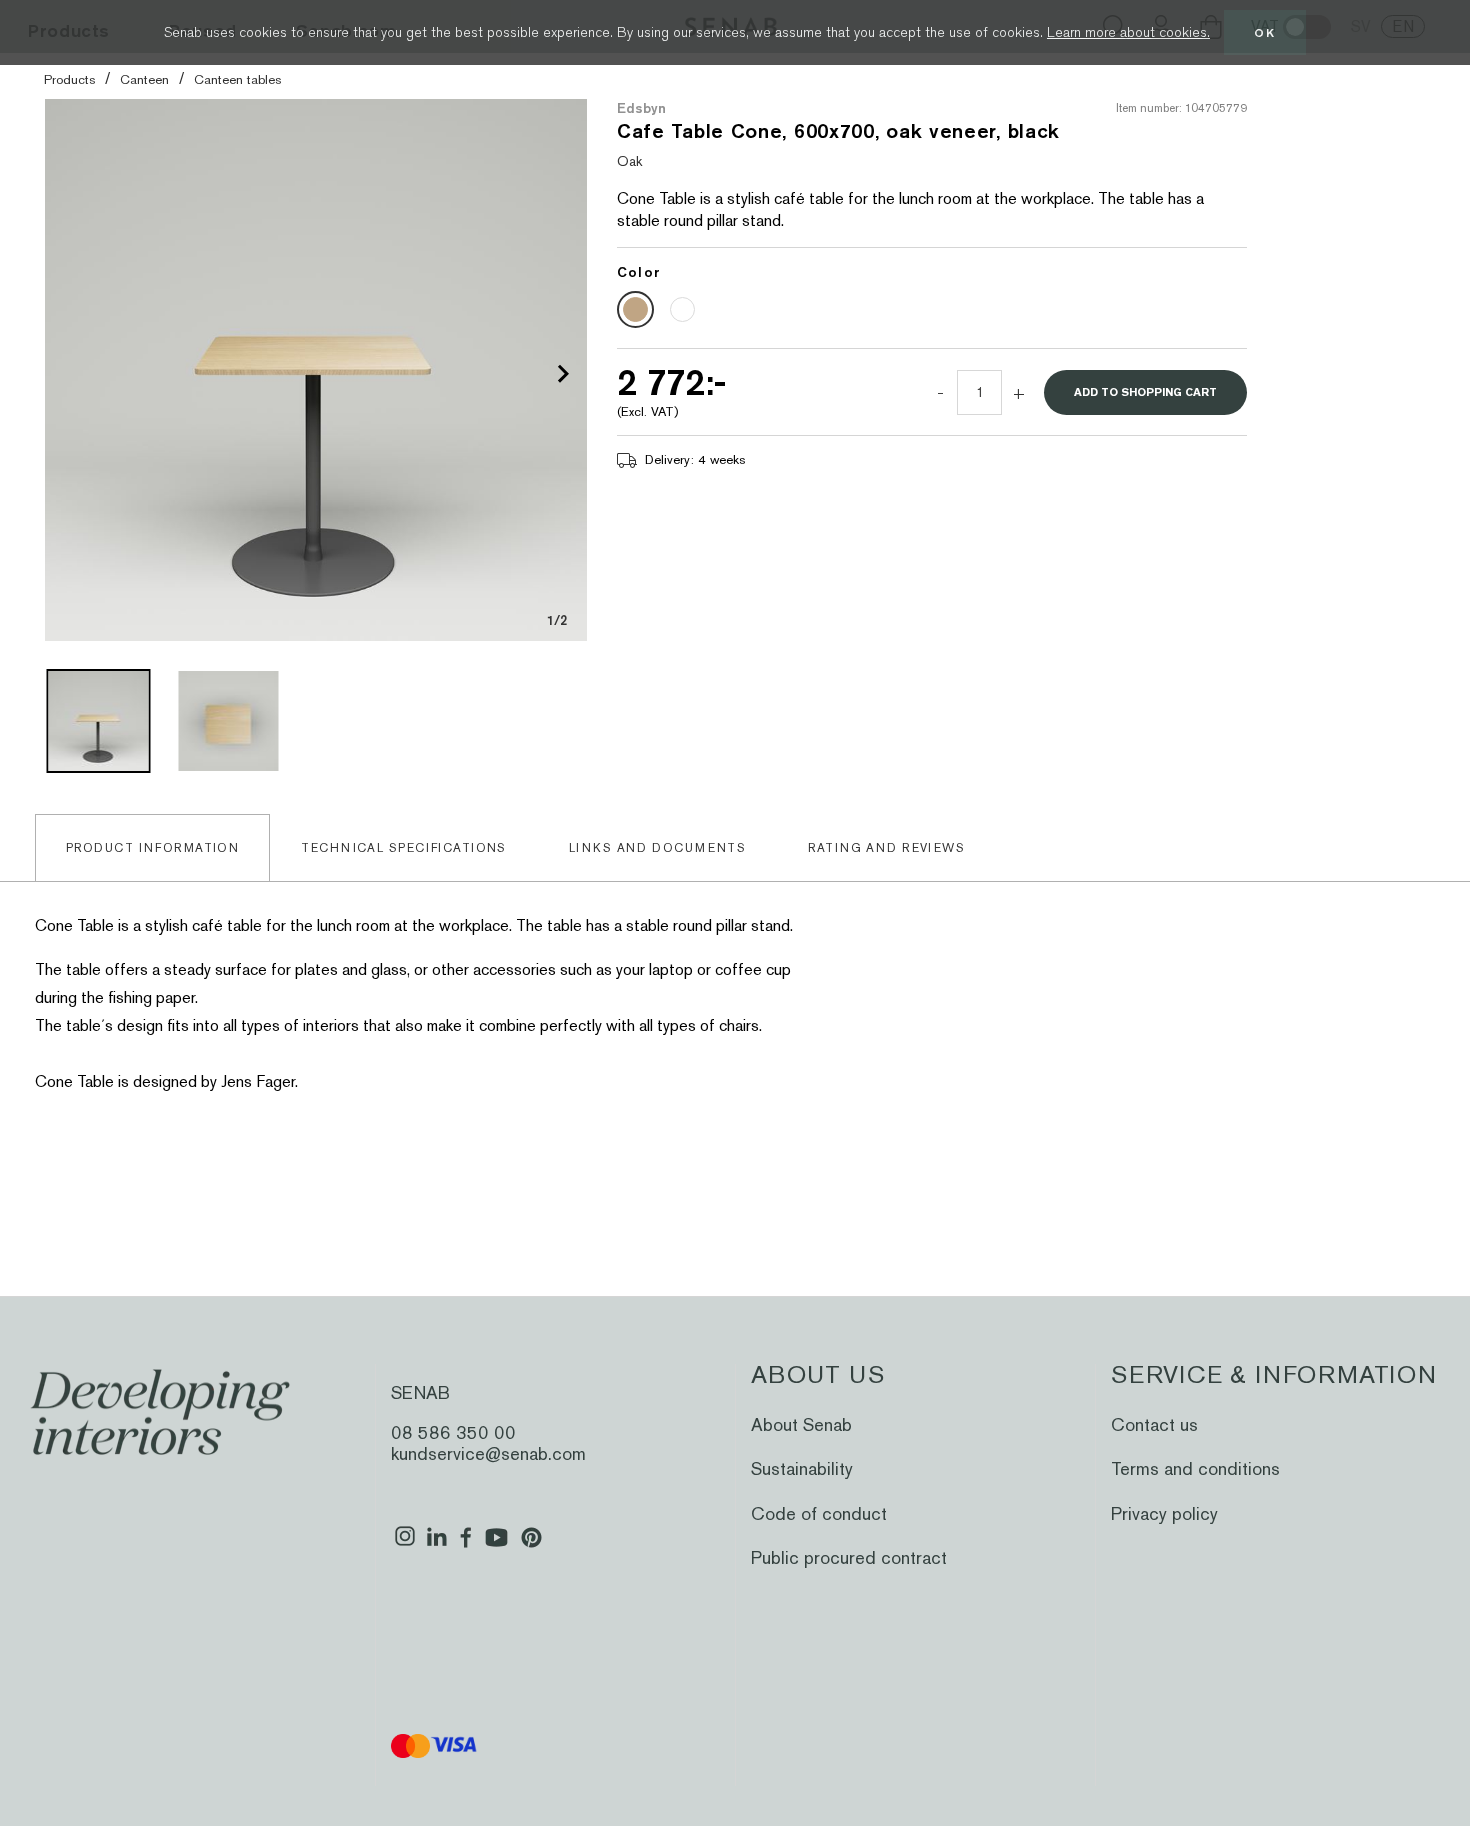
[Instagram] (405, 1545)
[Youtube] (496, 1545)
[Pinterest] (531, 1545)
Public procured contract (849, 1557)
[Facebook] (466, 1545)
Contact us (1154, 1424)
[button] (562, 373)
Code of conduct (819, 1513)
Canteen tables (237, 79)
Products (69, 79)
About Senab (801, 1424)
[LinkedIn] (436, 1545)
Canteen (144, 79)
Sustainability (802, 1468)
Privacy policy (1164, 1513)
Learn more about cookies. (1128, 32)
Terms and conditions (1195, 1468)
